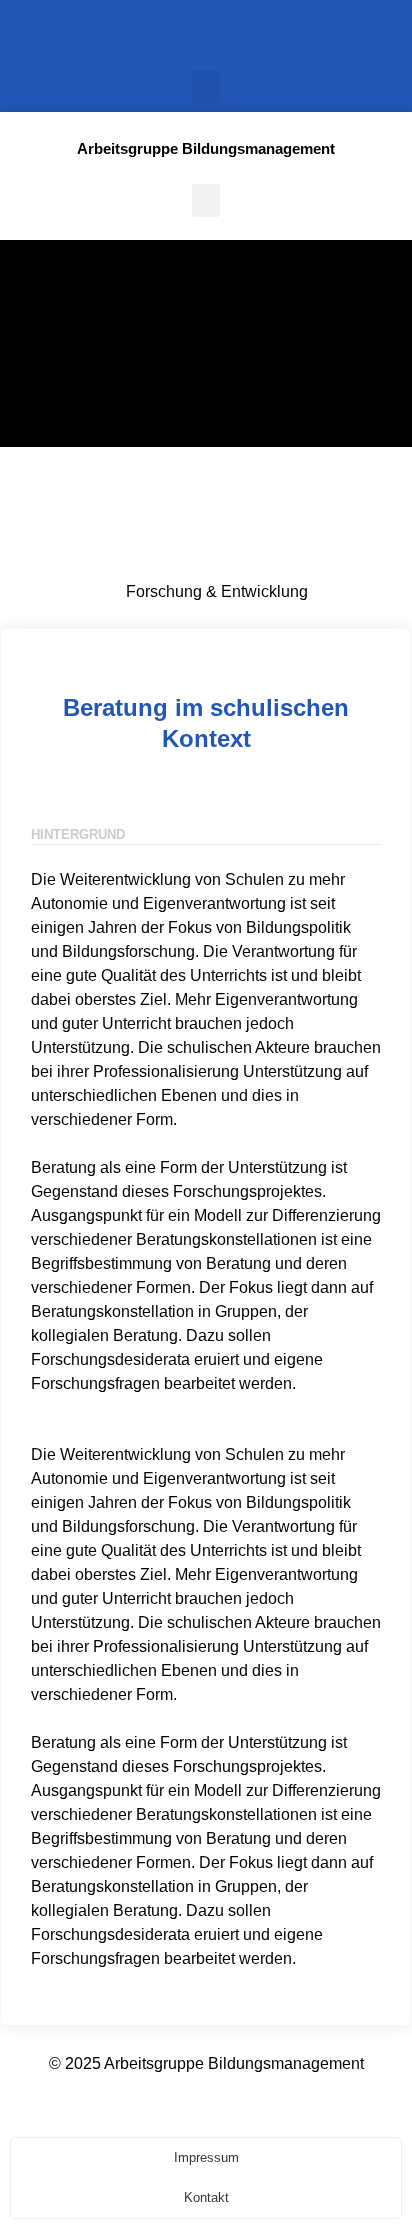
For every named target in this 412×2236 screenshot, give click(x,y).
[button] (206, 86)
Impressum (206, 2157)
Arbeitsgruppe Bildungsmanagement (206, 148)
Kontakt (206, 2197)
